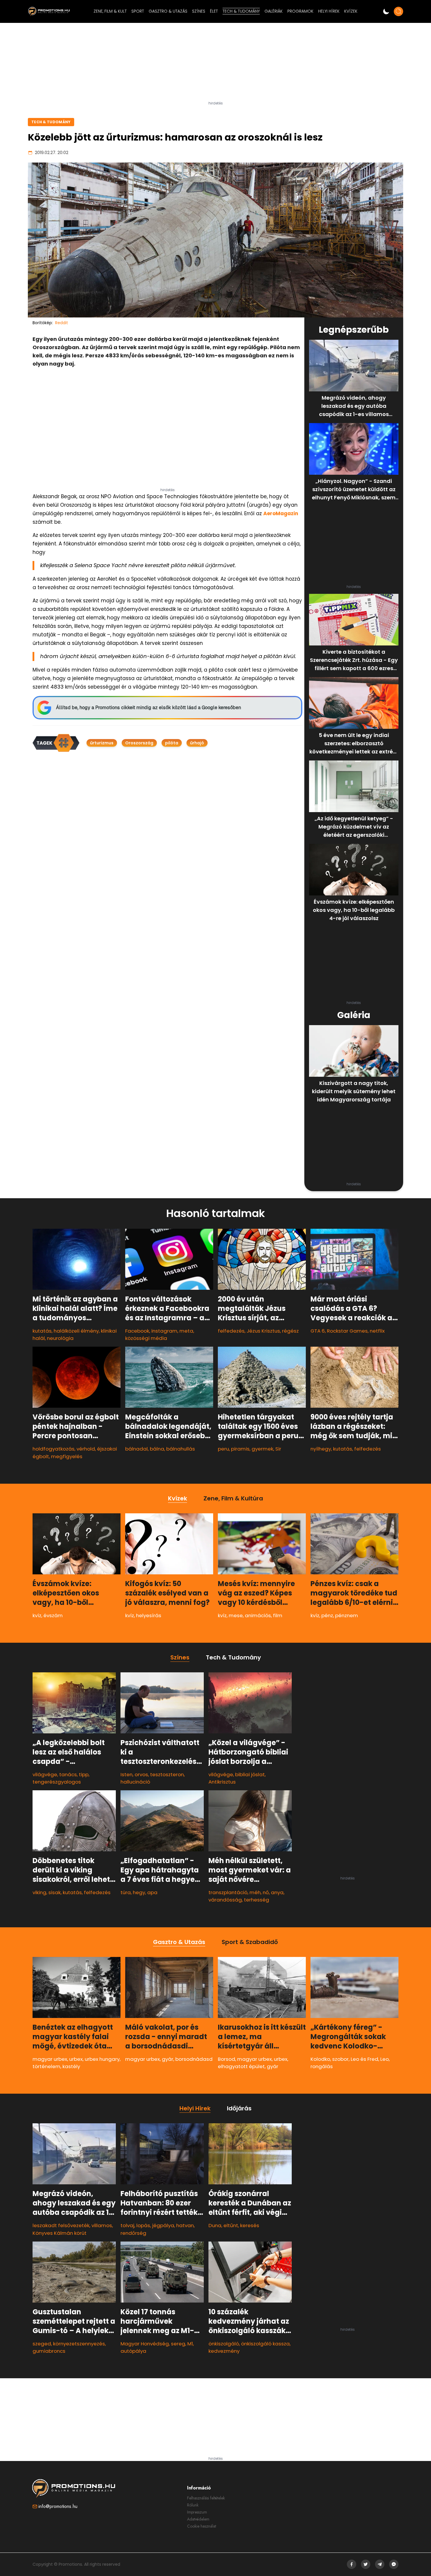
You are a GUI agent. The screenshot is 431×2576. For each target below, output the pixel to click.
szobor (340, 2059)
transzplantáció (228, 1892)
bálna (157, 1449)
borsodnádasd (194, 2059)
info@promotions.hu (58, 2506)
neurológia (60, 1338)
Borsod (226, 2059)
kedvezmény (224, 2351)
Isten (127, 1774)
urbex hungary (102, 2059)
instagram (164, 1331)
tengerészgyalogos (57, 1782)
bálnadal (136, 1449)
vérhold (86, 1449)
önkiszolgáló (224, 2344)
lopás (143, 2225)
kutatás (42, 1331)
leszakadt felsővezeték (61, 2225)
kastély (71, 2066)
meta (186, 1331)
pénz (327, 1615)
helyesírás (149, 1615)
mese (236, 1615)
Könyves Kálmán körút (60, 2233)
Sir (278, 1449)
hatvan (185, 2225)
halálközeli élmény (76, 1331)
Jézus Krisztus (263, 1331)
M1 (190, 2344)
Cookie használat (202, 2526)
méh (255, 1892)
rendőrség (133, 2233)
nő (266, 1892)
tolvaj (127, 2225)
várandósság (225, 1900)
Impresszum (197, 2512)
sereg (178, 2344)
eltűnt (231, 2225)
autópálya (133, 2351)
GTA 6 (318, 1331)
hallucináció (135, 1782)
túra (126, 1892)
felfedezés (231, 1331)
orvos (141, 1774)
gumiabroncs (49, 2351)
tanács (68, 1774)
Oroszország (139, 743)
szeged (42, 2344)
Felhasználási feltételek (206, 2498)
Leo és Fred (364, 2059)
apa (152, 1892)
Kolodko (320, 2059)
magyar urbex (50, 2059)
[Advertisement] (215, 64)
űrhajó (197, 743)
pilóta (172, 743)
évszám (53, 1615)
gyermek (262, 1449)
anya (277, 1892)
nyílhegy (321, 1449)
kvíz (37, 1615)
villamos (102, 2225)
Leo (385, 2059)
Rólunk (193, 2505)
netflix (377, 1331)
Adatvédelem (198, 2519)
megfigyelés (67, 1456)
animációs (258, 1615)
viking (39, 1892)
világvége (45, 1774)
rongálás (322, 2066)
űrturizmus (102, 743)
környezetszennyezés (79, 2344)
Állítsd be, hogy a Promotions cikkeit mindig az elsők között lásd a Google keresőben (149, 708)
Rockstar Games (347, 1331)
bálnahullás (181, 1449)
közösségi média (146, 1338)
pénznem (347, 1615)
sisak (55, 1892)
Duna (215, 2225)
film (278, 1615)
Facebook (137, 1331)
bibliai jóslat (250, 1774)
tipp (84, 1774)
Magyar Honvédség (145, 2344)
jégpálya (163, 2225)
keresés (250, 2225)
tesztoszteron (167, 1774)
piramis (240, 1449)
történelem (46, 2066)
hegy (139, 1892)
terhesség (257, 1900)
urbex (76, 2059)
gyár (168, 2059)
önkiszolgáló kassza (265, 2344)
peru (223, 1449)
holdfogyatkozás (54, 1449)
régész (290, 1331)
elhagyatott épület (241, 2066)
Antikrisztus (222, 1782)
